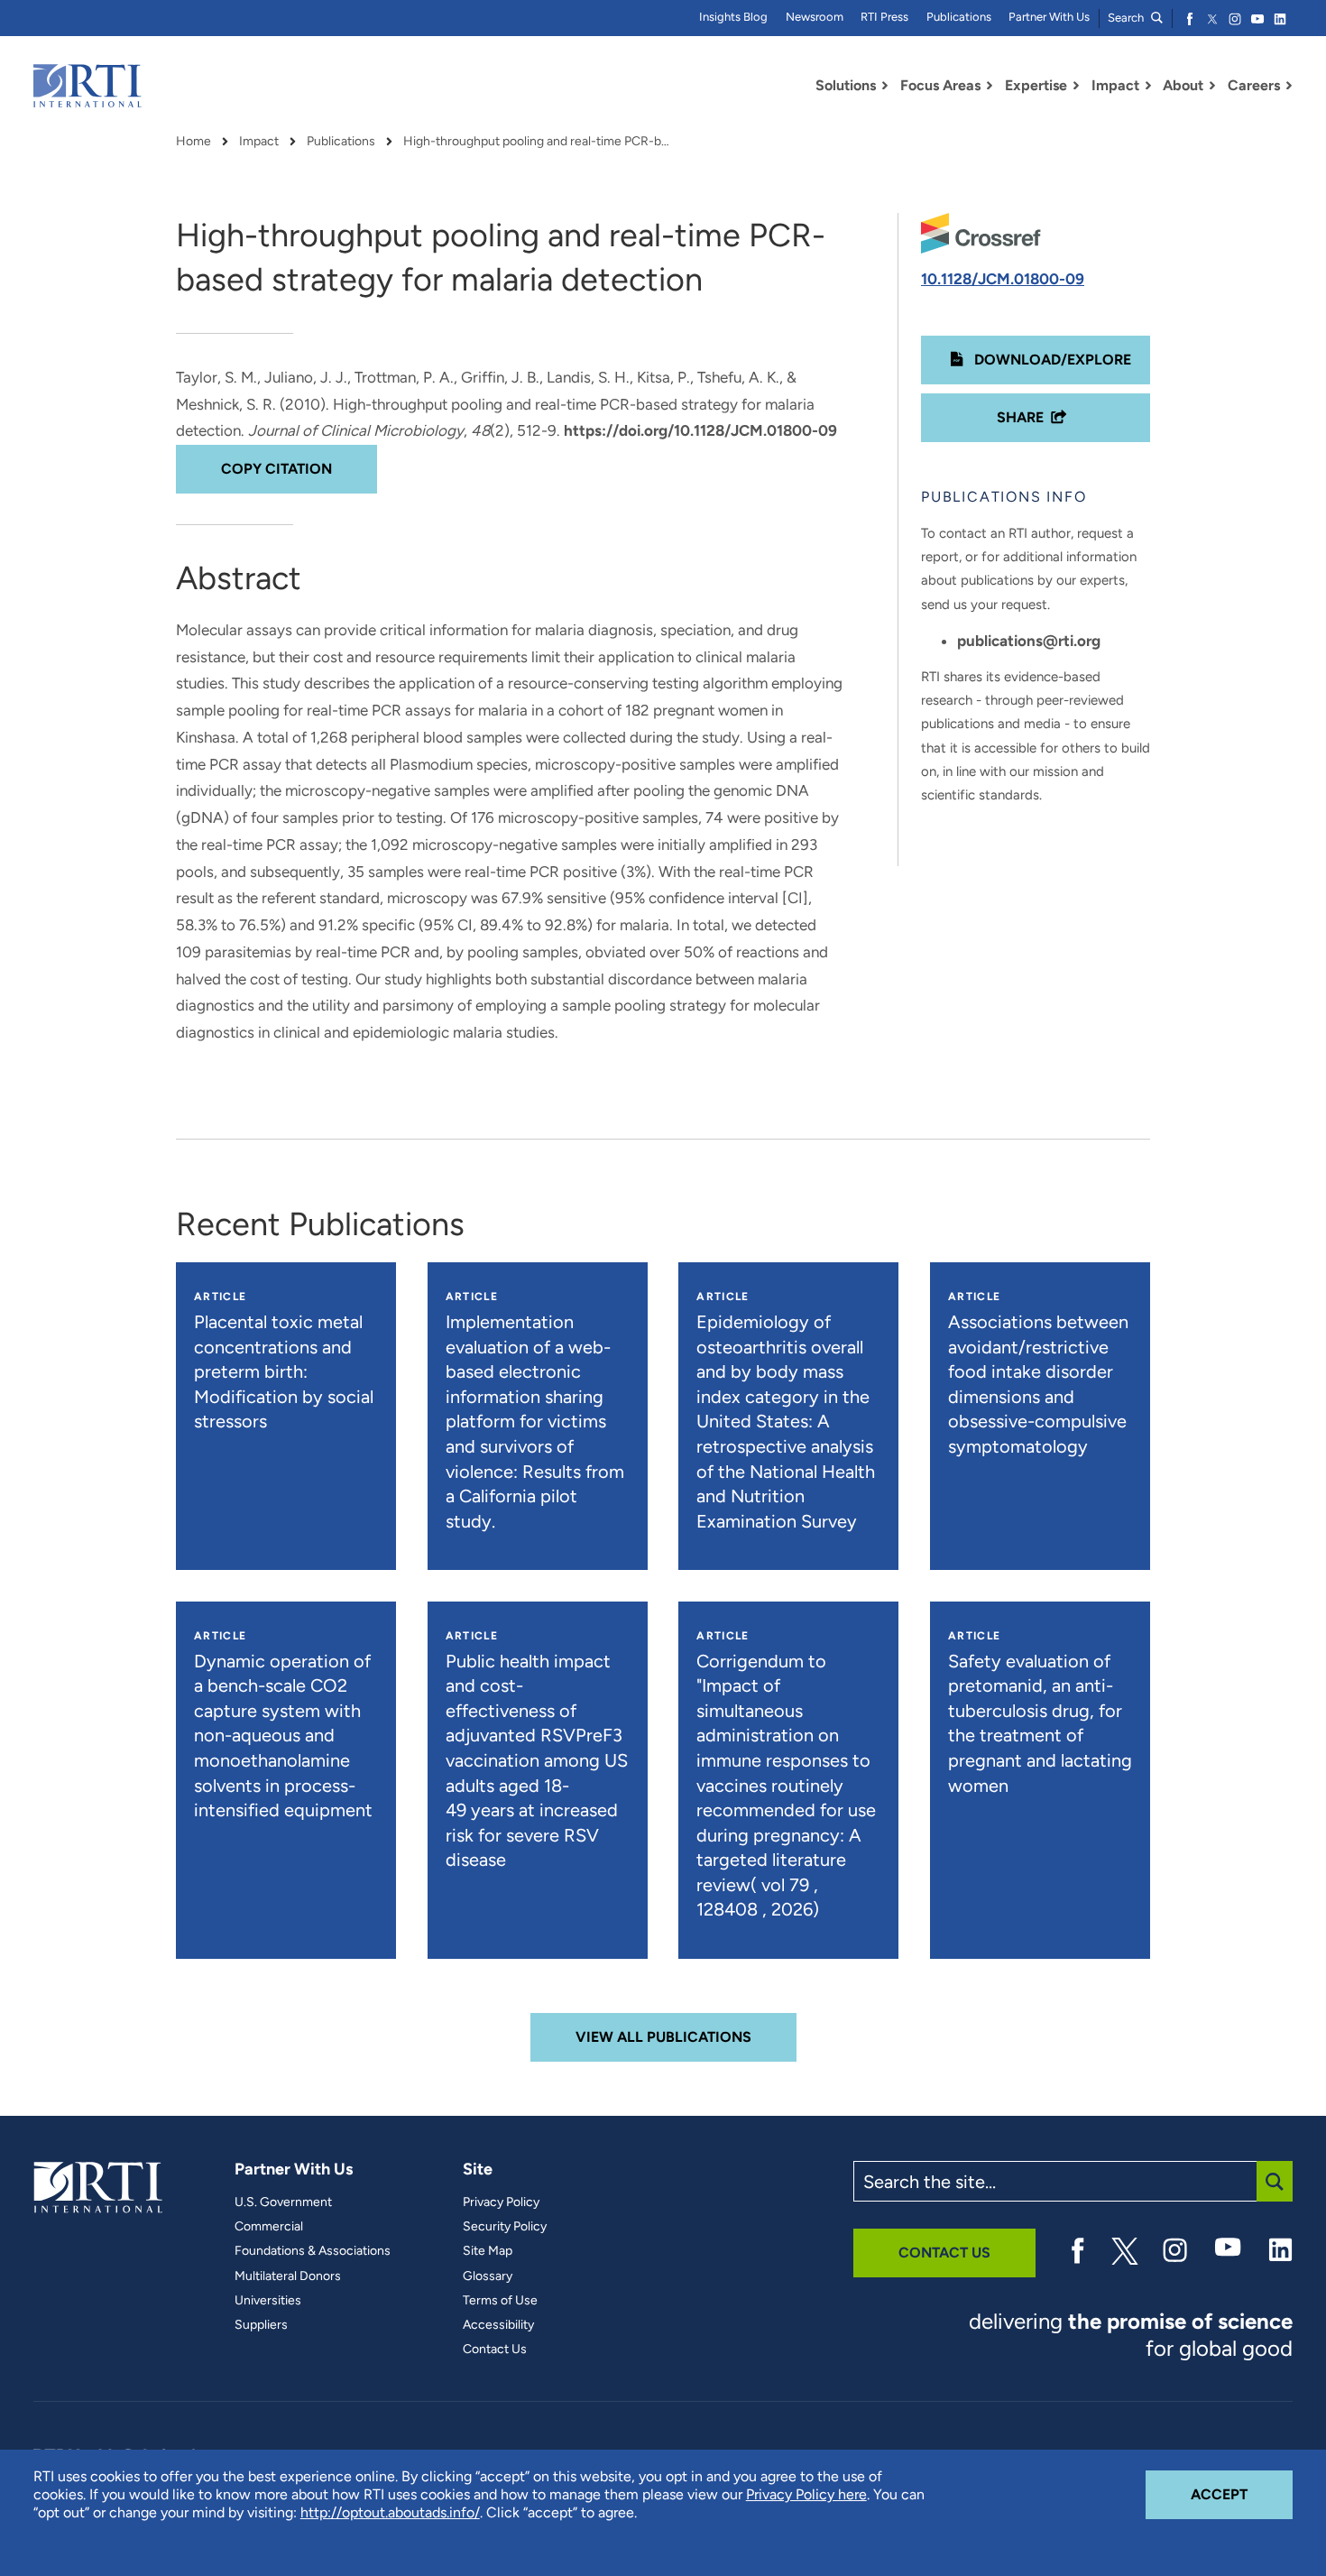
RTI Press (884, 17)
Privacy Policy (501, 2202)
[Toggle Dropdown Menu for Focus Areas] (990, 86)
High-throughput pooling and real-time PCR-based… (539, 142)
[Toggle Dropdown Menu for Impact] (1148, 86)
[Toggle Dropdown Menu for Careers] (1289, 86)
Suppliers (261, 2325)
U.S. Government (283, 2202)
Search (1127, 18)
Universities (268, 2301)
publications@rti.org (1029, 641)
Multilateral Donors (288, 2276)
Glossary (488, 2276)
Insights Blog (733, 17)
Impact (259, 142)
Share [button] (1020, 417)
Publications (959, 17)
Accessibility (498, 2325)
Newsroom (815, 17)
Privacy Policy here (806, 2494)
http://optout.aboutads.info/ (390, 2512)
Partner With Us (1049, 17)
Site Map (488, 2251)
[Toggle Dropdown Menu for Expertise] (1076, 86)
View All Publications (663, 2037)
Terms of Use (500, 2301)
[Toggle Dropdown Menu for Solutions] (885, 86)
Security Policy (505, 2227)
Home (193, 142)
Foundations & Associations (313, 2251)
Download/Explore (1051, 360)
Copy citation (276, 469)
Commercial (269, 2227)
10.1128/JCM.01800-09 (1003, 279)
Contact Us (495, 2350)
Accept (1242, 2494)
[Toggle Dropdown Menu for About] (1212, 86)
